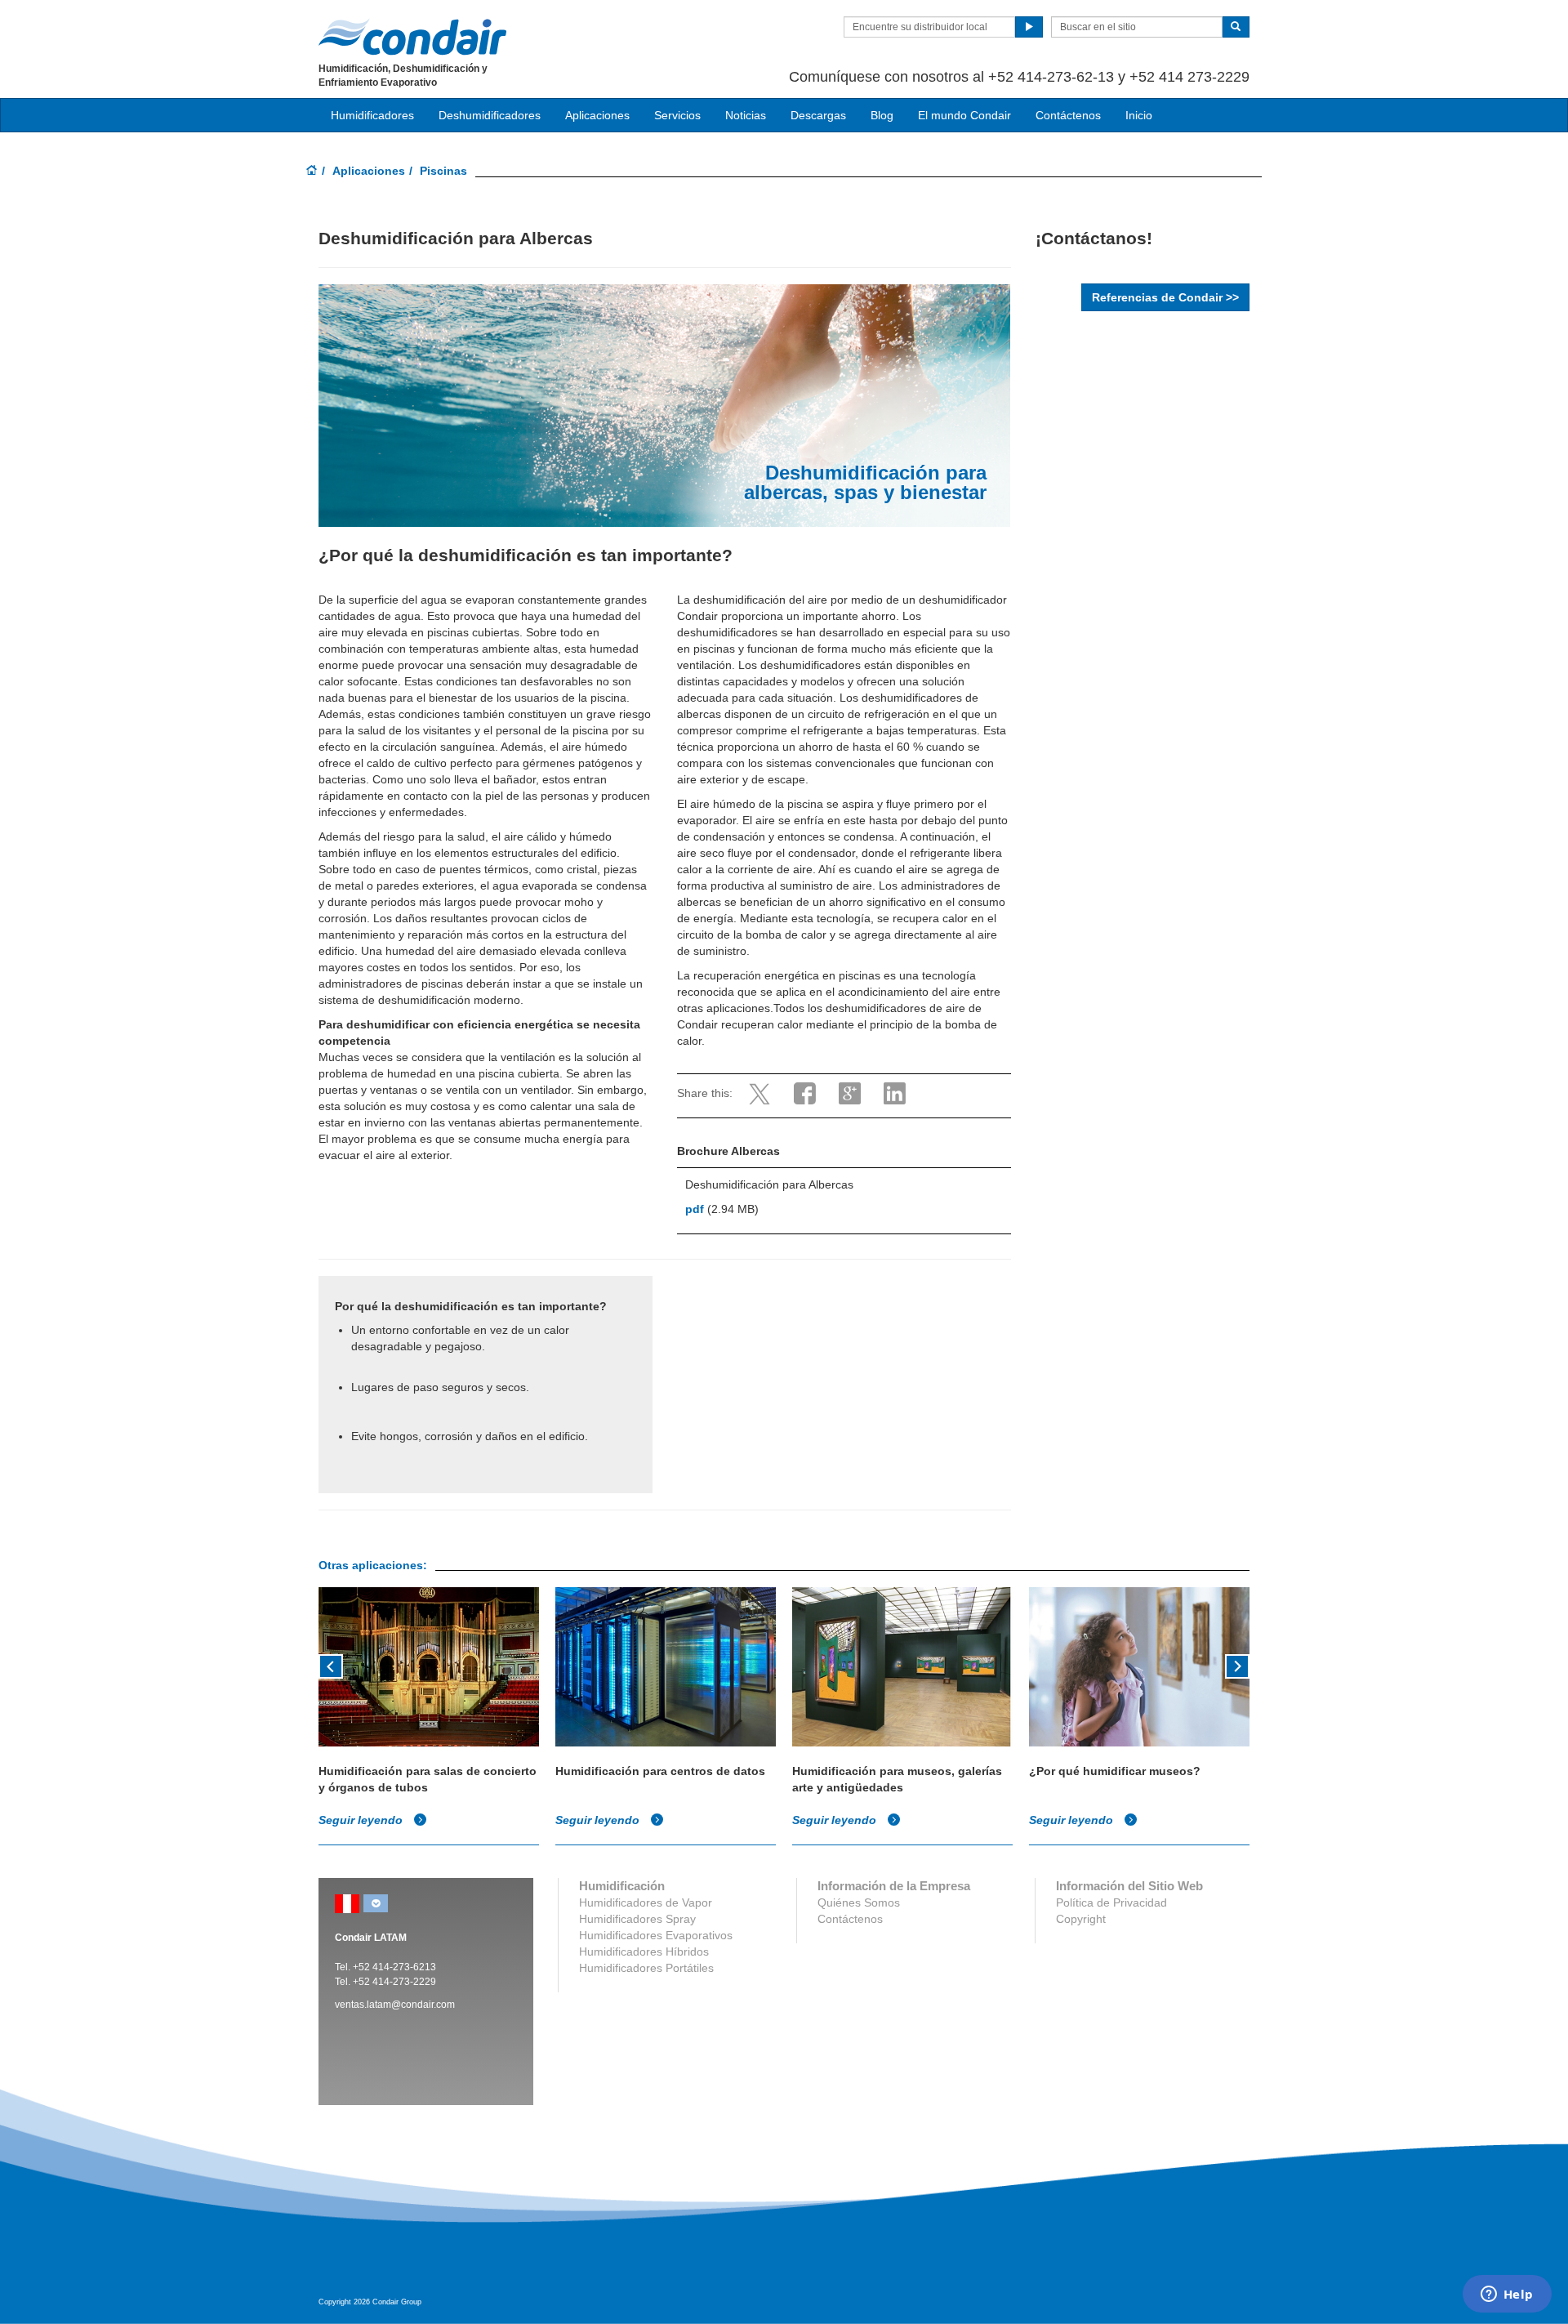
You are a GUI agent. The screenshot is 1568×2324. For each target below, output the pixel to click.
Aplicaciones (369, 171)
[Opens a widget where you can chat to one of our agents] (1507, 2295)
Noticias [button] (746, 115)
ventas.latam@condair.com (395, 2005)
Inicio (1139, 115)
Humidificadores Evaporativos (656, 1935)
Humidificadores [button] (372, 115)
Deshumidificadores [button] (490, 115)
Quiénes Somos (859, 1902)
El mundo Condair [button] (964, 115)
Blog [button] (882, 115)
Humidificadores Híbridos (644, 1952)
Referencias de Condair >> (1165, 297)
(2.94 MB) (722, 1209)
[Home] (312, 172)
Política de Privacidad (1111, 1902)
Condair (412, 37)
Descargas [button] (818, 115)
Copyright (1081, 1919)
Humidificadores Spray (637, 1919)
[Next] (1237, 1665)
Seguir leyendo (362, 1820)
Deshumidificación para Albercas (769, 1184)
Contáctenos (1068, 115)
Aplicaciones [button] (597, 115)
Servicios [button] (677, 115)
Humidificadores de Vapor (646, 1902)
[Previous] (331, 1665)
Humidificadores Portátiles (646, 1968)
